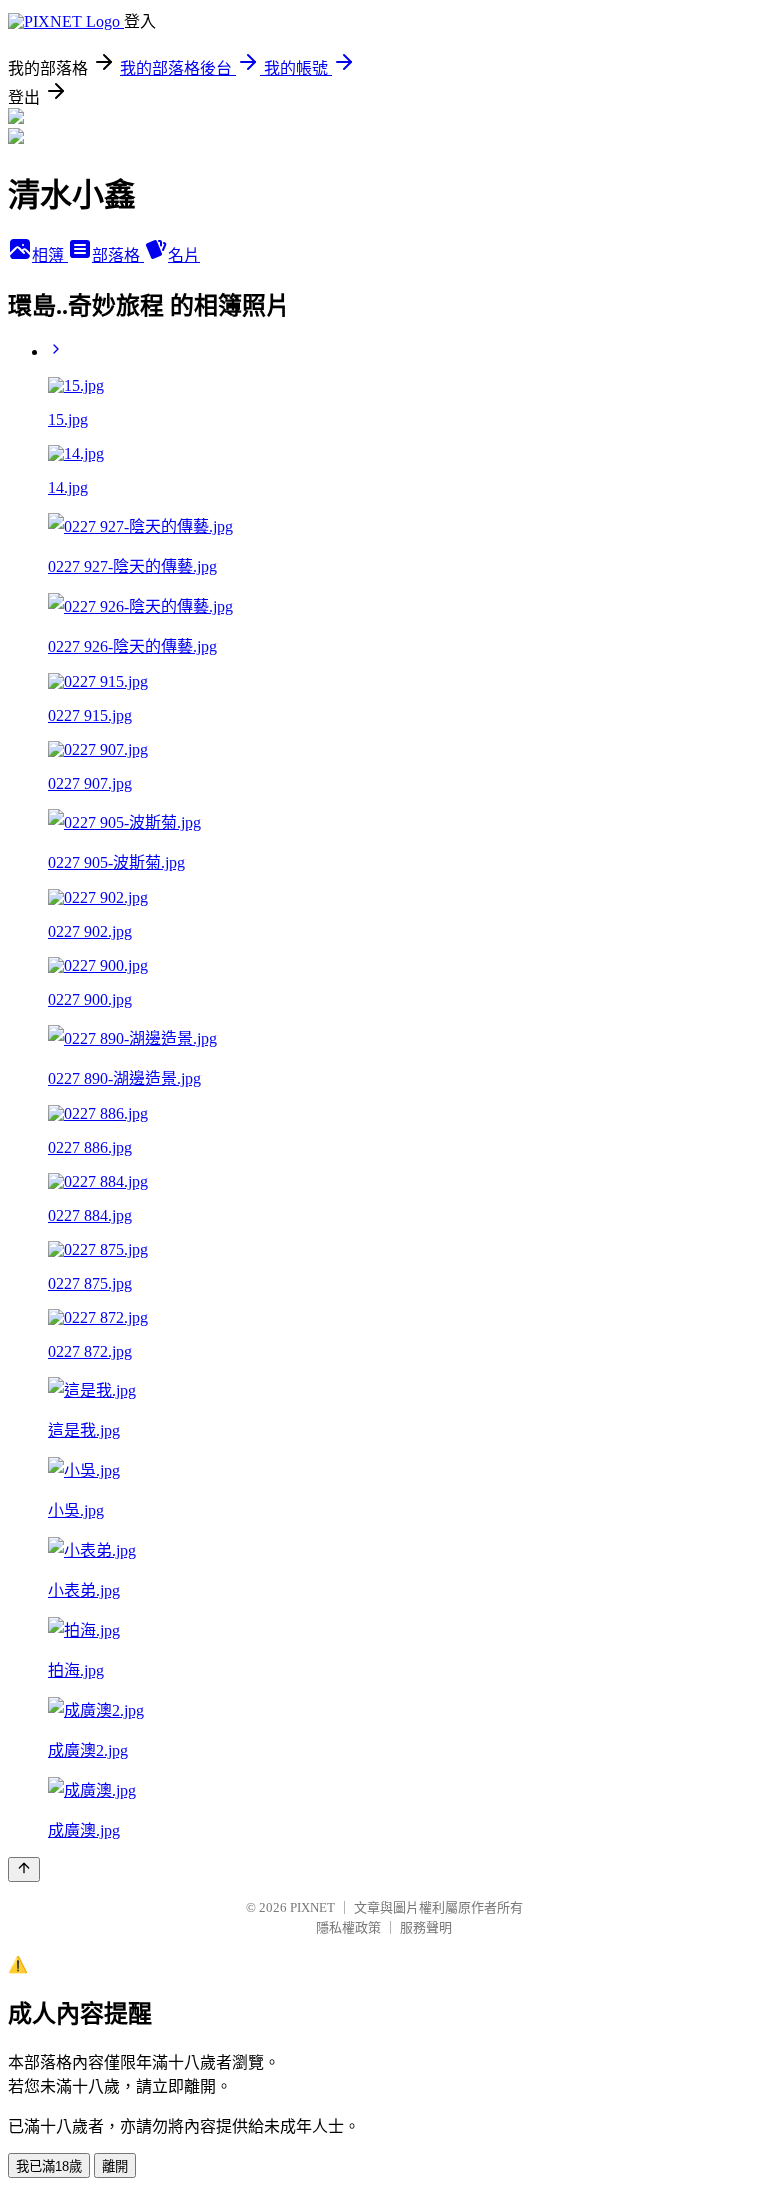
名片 (184, 255)
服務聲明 (426, 1927)
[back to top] (24, 1869)
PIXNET (312, 1907)
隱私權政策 (348, 1927)
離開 (115, 2166)
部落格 (118, 255)
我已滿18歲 (49, 2166)
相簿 (50, 255)
